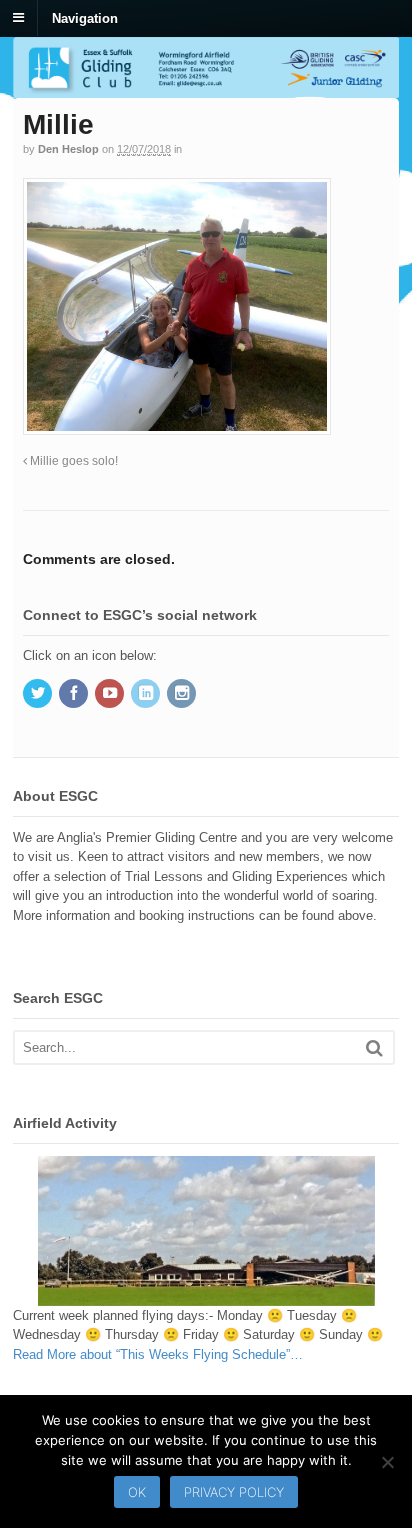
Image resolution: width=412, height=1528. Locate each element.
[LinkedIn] (147, 694)
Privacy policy (234, 1492)
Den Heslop (68, 149)
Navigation (85, 17)
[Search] (374, 1047)
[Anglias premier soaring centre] (206, 87)
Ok (137, 1492)
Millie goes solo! (72, 460)
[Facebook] (75, 694)
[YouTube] (111, 694)
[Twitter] (39, 694)
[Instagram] (183, 694)
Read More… (158, 1354)
